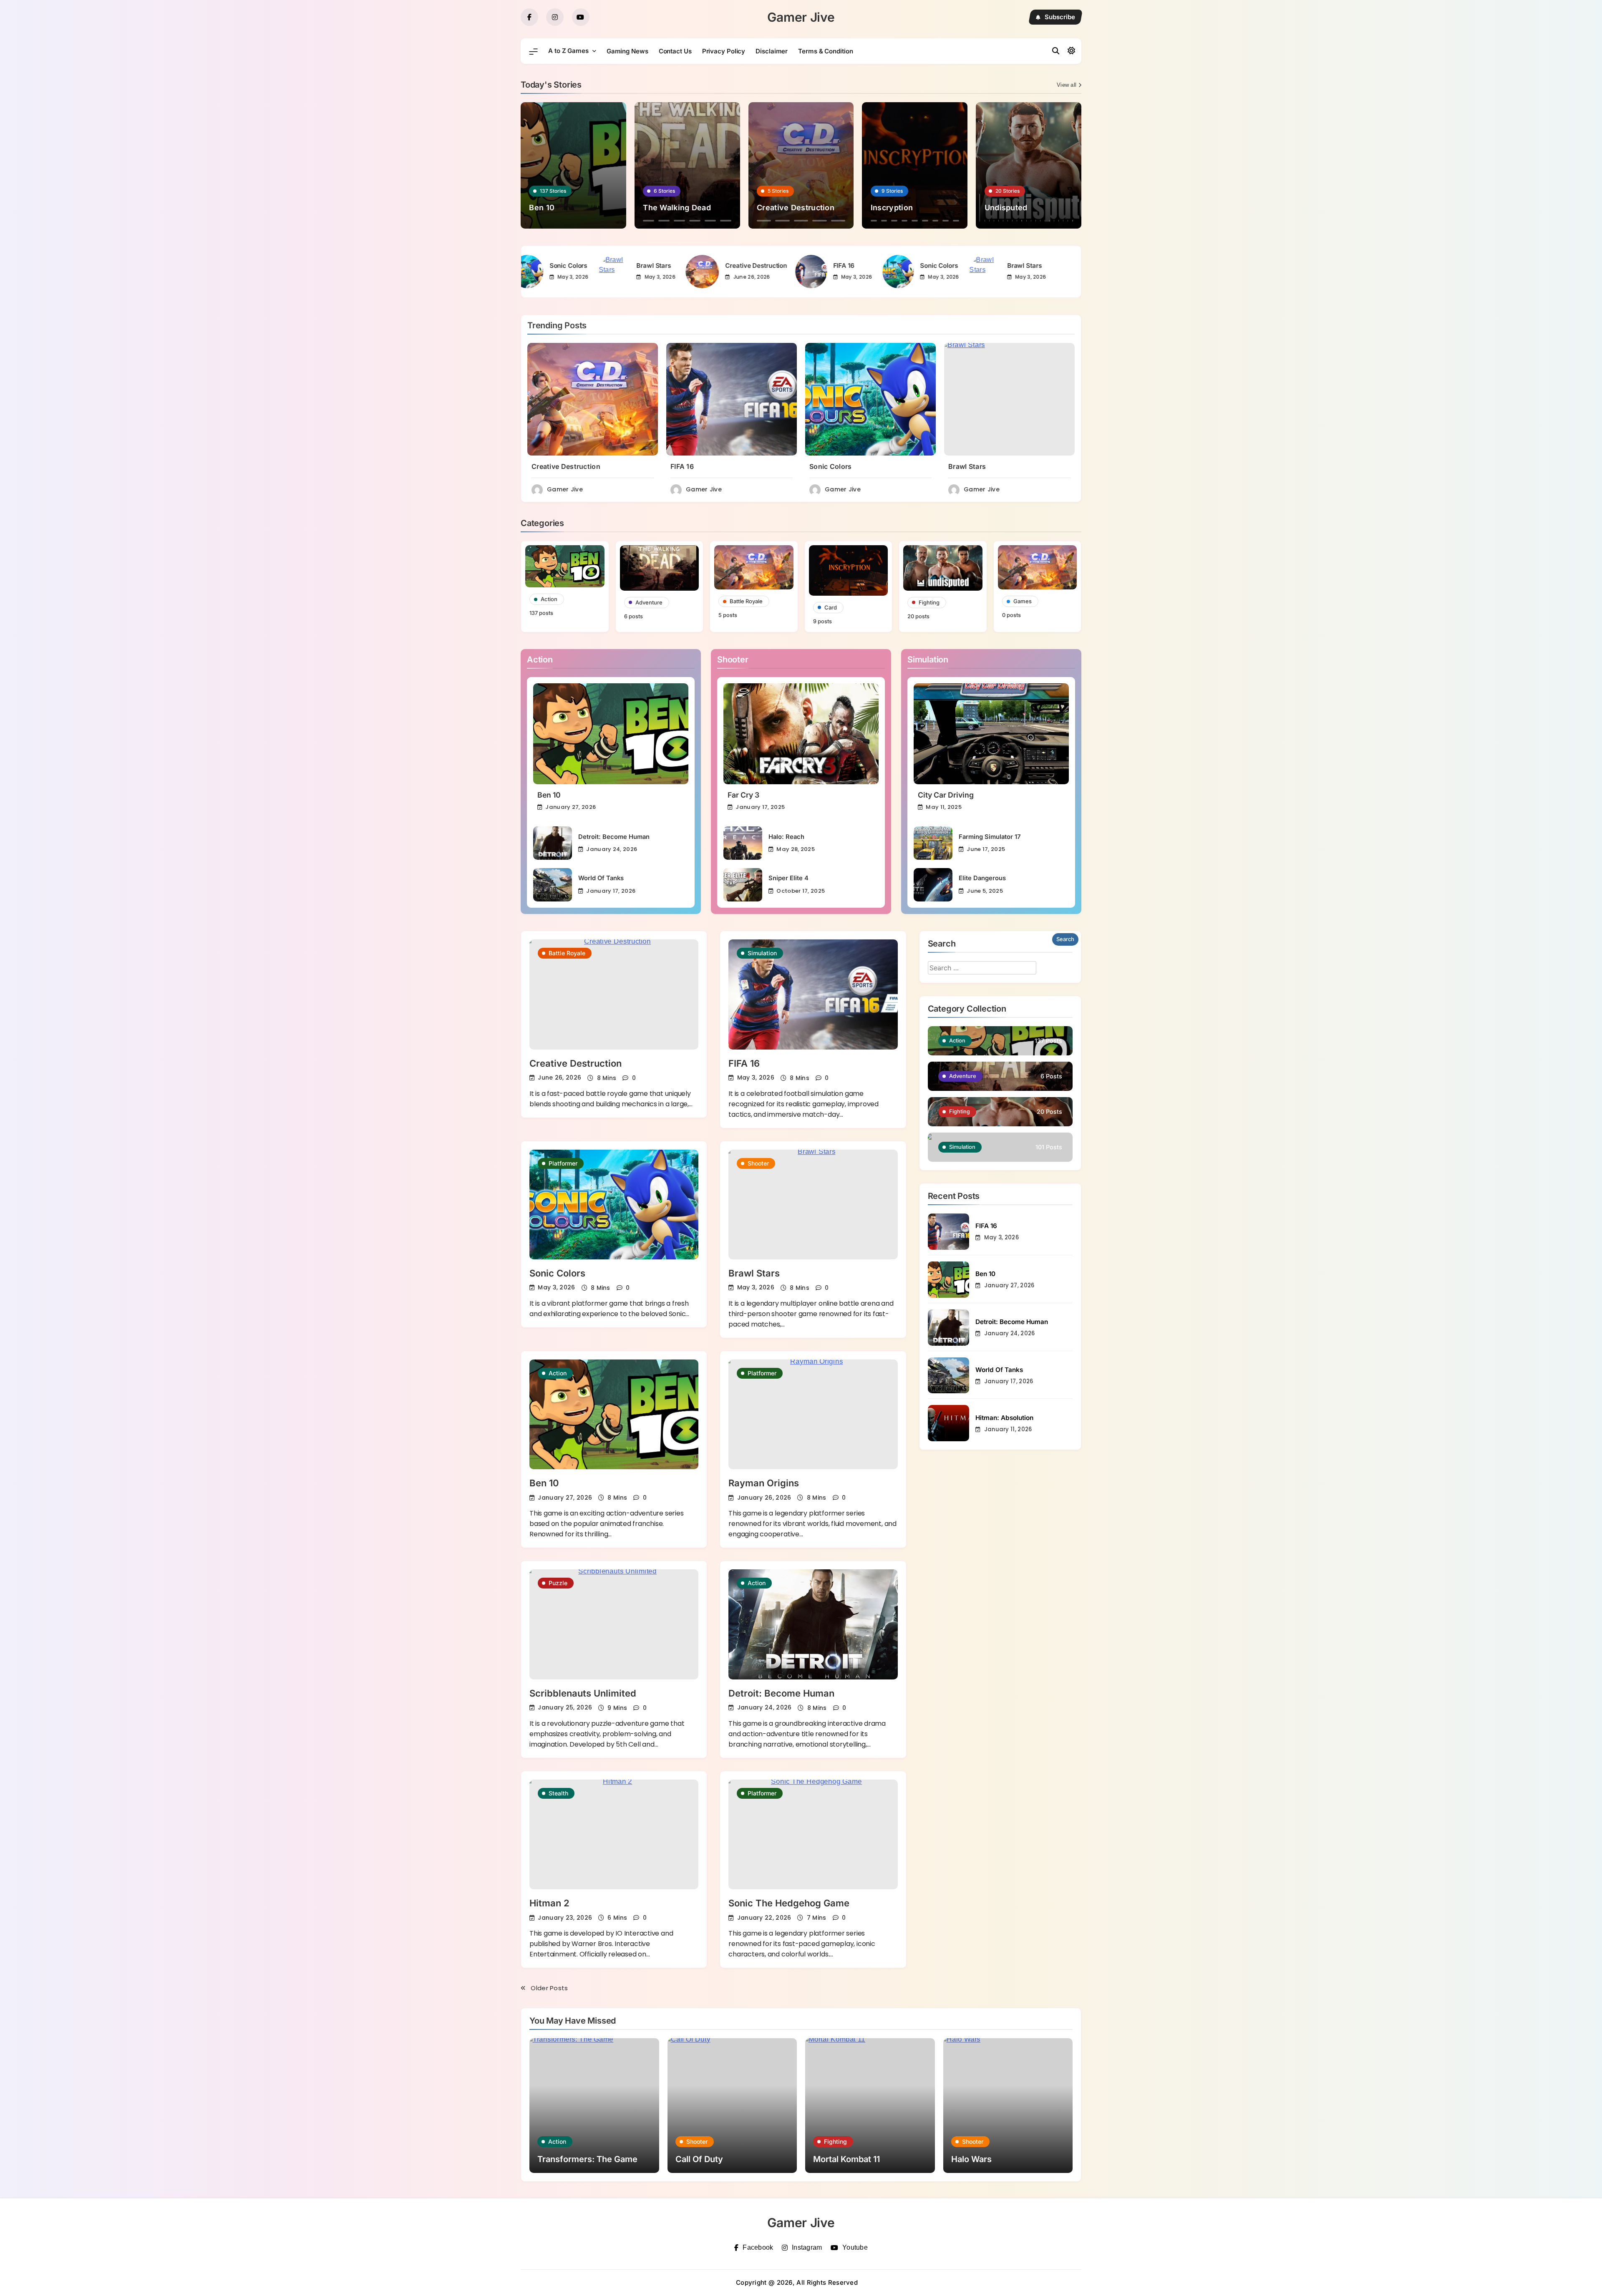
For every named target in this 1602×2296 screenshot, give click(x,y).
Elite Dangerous (982, 878)
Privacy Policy (724, 51)
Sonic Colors (875, 266)
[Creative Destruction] (638, 272)
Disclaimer (772, 51)
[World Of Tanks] (553, 885)
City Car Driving (946, 795)
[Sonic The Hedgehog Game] (813, 1834)
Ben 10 (549, 795)
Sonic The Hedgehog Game (789, 1903)
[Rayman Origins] (813, 1414)
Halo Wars (971, 2159)
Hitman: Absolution (1004, 1418)
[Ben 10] (611, 734)
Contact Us (675, 51)
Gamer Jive (801, 17)
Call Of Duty (699, 2159)
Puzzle (558, 1583)
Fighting (835, 2141)
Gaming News (627, 51)
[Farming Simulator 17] (933, 843)
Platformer (563, 1163)
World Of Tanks (601, 878)
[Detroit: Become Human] (553, 843)
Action (558, 1373)
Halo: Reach (786, 837)
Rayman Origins (764, 1483)
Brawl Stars (590, 266)
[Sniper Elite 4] (743, 885)
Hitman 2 (549, 1903)
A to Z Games (568, 51)
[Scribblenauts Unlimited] (614, 1624)
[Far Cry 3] (801, 734)
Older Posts (549, 1988)
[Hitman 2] (614, 1834)
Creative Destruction (692, 266)
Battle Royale (567, 953)
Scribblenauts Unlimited (583, 1693)
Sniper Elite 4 (788, 878)
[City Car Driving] (991, 734)
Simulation (762, 953)
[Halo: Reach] (743, 843)
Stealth (558, 1793)
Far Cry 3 (743, 795)
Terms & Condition (825, 51)
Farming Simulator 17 (990, 837)
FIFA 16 (780, 266)
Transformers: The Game (587, 2159)
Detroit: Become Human (614, 837)
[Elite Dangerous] (933, 885)
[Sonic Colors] (834, 272)
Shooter (758, 1163)
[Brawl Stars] (550, 272)
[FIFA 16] (747, 272)
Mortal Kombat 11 (846, 2159)
